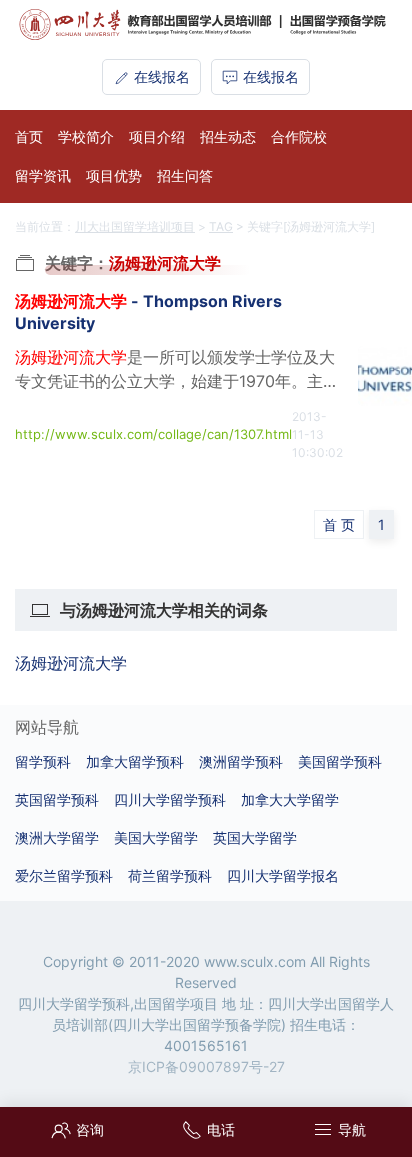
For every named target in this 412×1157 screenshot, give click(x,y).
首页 (29, 136)
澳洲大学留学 (57, 837)
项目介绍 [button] (157, 136)
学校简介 (86, 136)
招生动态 (228, 136)
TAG (221, 226)
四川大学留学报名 (283, 875)
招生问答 (185, 175)
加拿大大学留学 (290, 799)
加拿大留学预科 (135, 761)
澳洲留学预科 (241, 761)
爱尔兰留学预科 (64, 875)
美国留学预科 (340, 761)
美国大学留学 (156, 837)
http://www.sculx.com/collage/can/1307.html (153, 434)
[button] (336, 1129)
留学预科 (43, 761)
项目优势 (114, 175)
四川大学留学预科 (170, 799)
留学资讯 (43, 175)
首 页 (339, 524)
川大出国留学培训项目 (135, 226)
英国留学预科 (57, 799)
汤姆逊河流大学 (71, 663)
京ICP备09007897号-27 (206, 1066)
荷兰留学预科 (170, 875)
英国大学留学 (255, 837)
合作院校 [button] (299, 136)
